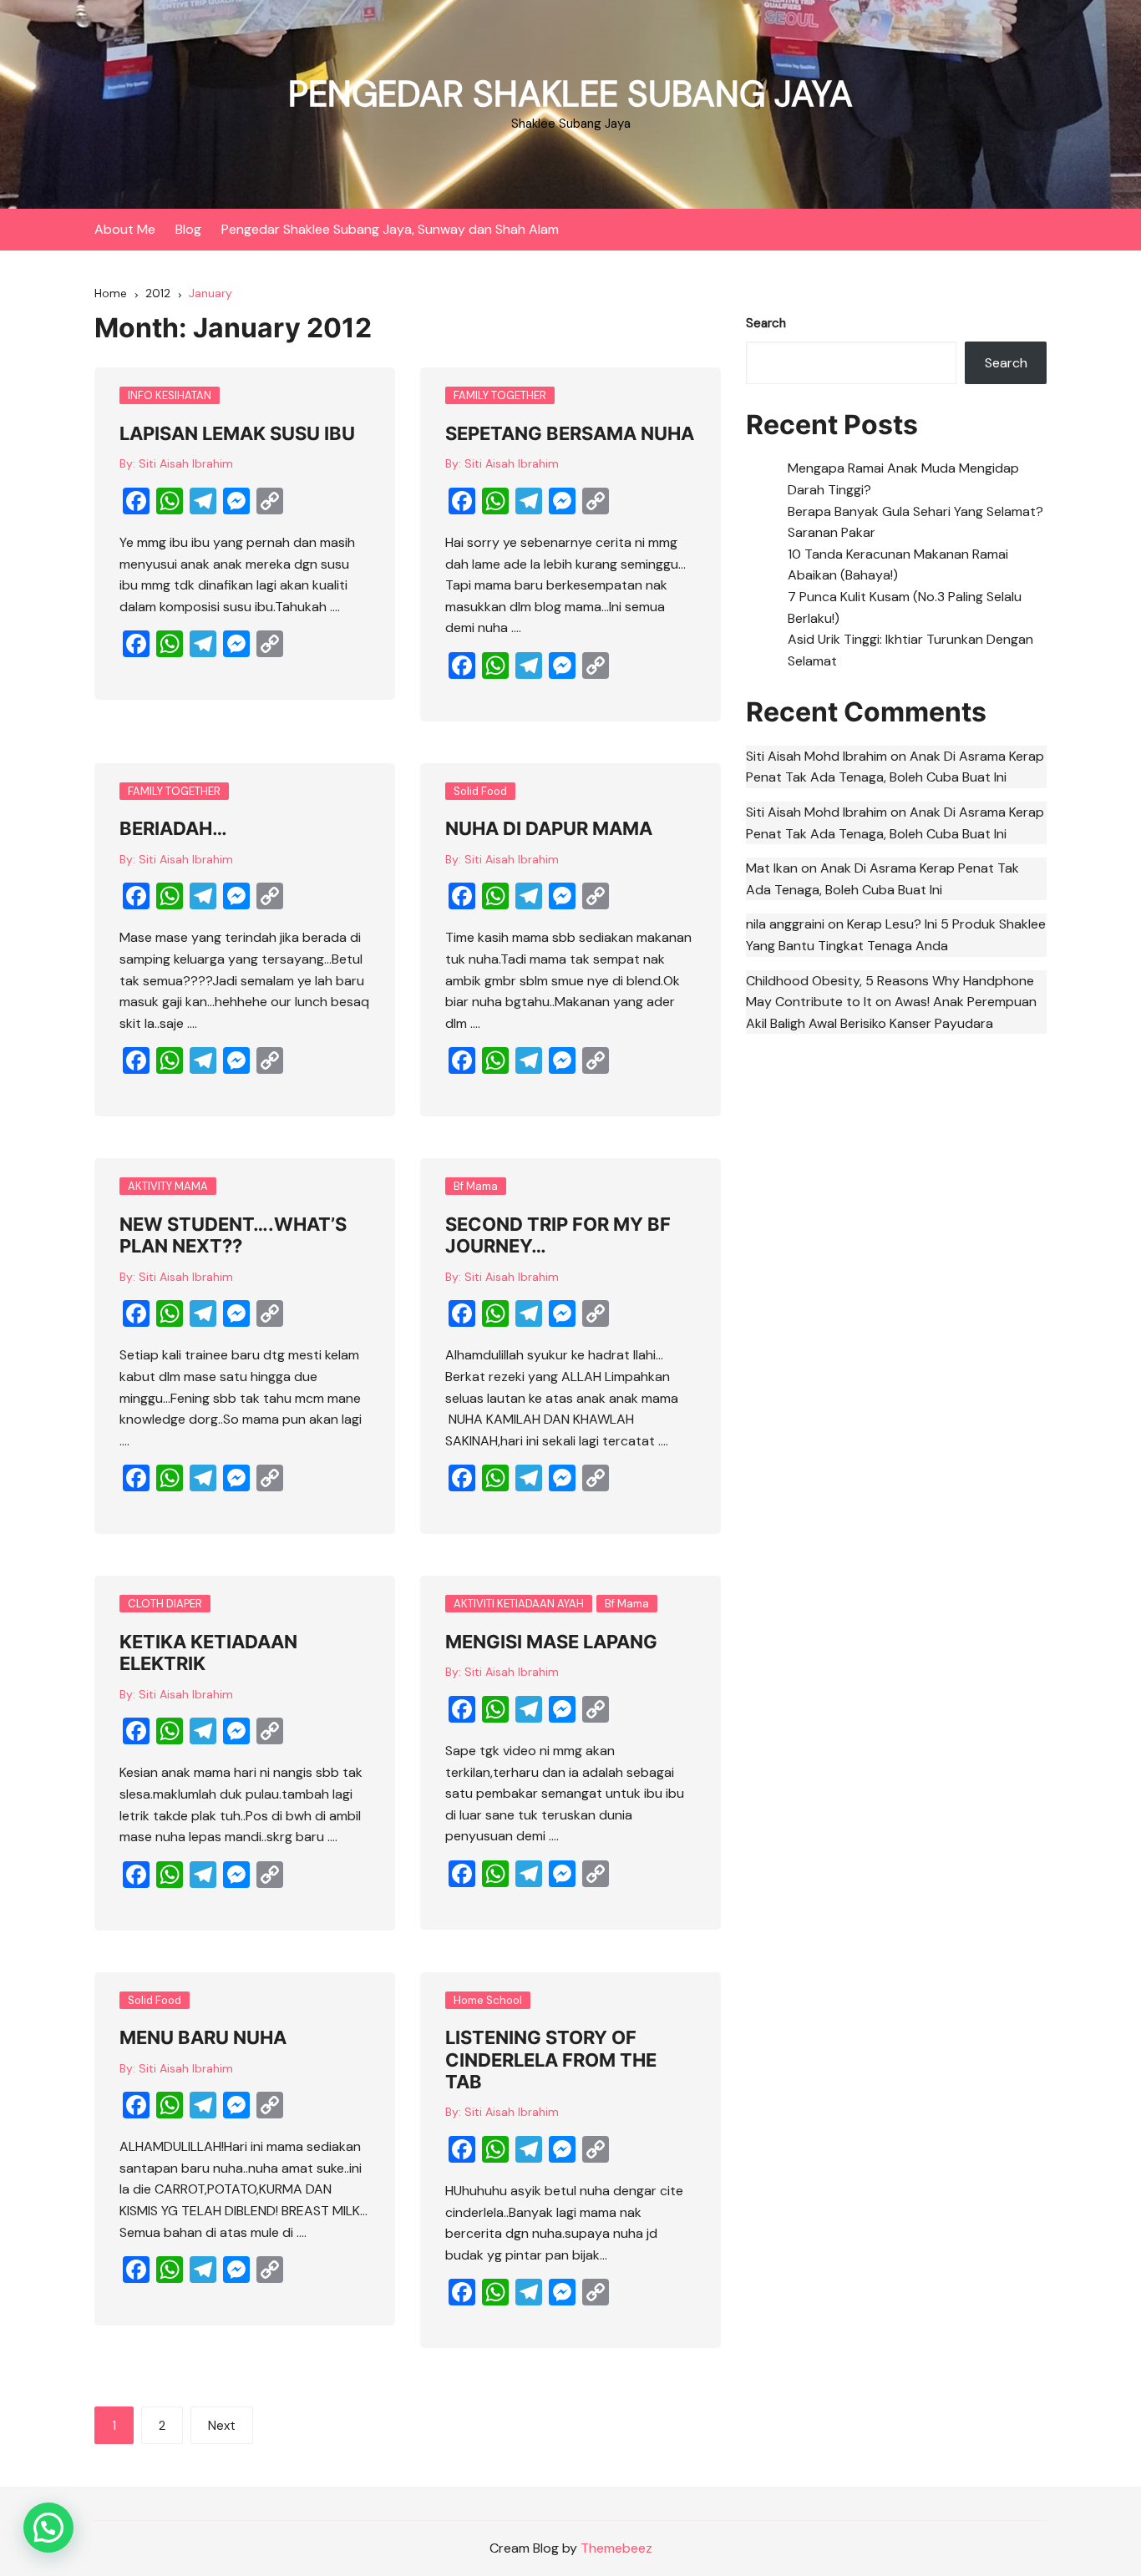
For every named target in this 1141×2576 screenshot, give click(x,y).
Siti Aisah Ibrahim (186, 463)
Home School (488, 2000)
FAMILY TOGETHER (500, 395)
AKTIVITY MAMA (168, 1186)
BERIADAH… (173, 828)
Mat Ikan (772, 868)
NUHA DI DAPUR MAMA (549, 828)
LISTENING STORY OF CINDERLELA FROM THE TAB (551, 2060)
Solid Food (480, 791)
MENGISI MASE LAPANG (551, 1642)
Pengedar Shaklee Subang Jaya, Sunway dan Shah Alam (390, 229)
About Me (125, 229)
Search (766, 323)
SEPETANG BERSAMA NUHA (570, 433)
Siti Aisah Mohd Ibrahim (816, 756)
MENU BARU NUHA (203, 2037)
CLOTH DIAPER (165, 1604)
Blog (188, 229)
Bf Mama (476, 1186)
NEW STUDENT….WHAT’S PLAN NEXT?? (233, 1235)
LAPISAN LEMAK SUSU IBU (237, 433)
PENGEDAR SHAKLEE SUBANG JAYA (570, 94)
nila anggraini (785, 924)
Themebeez (616, 2548)
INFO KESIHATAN (170, 395)
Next (222, 2426)
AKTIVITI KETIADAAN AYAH (519, 1604)
